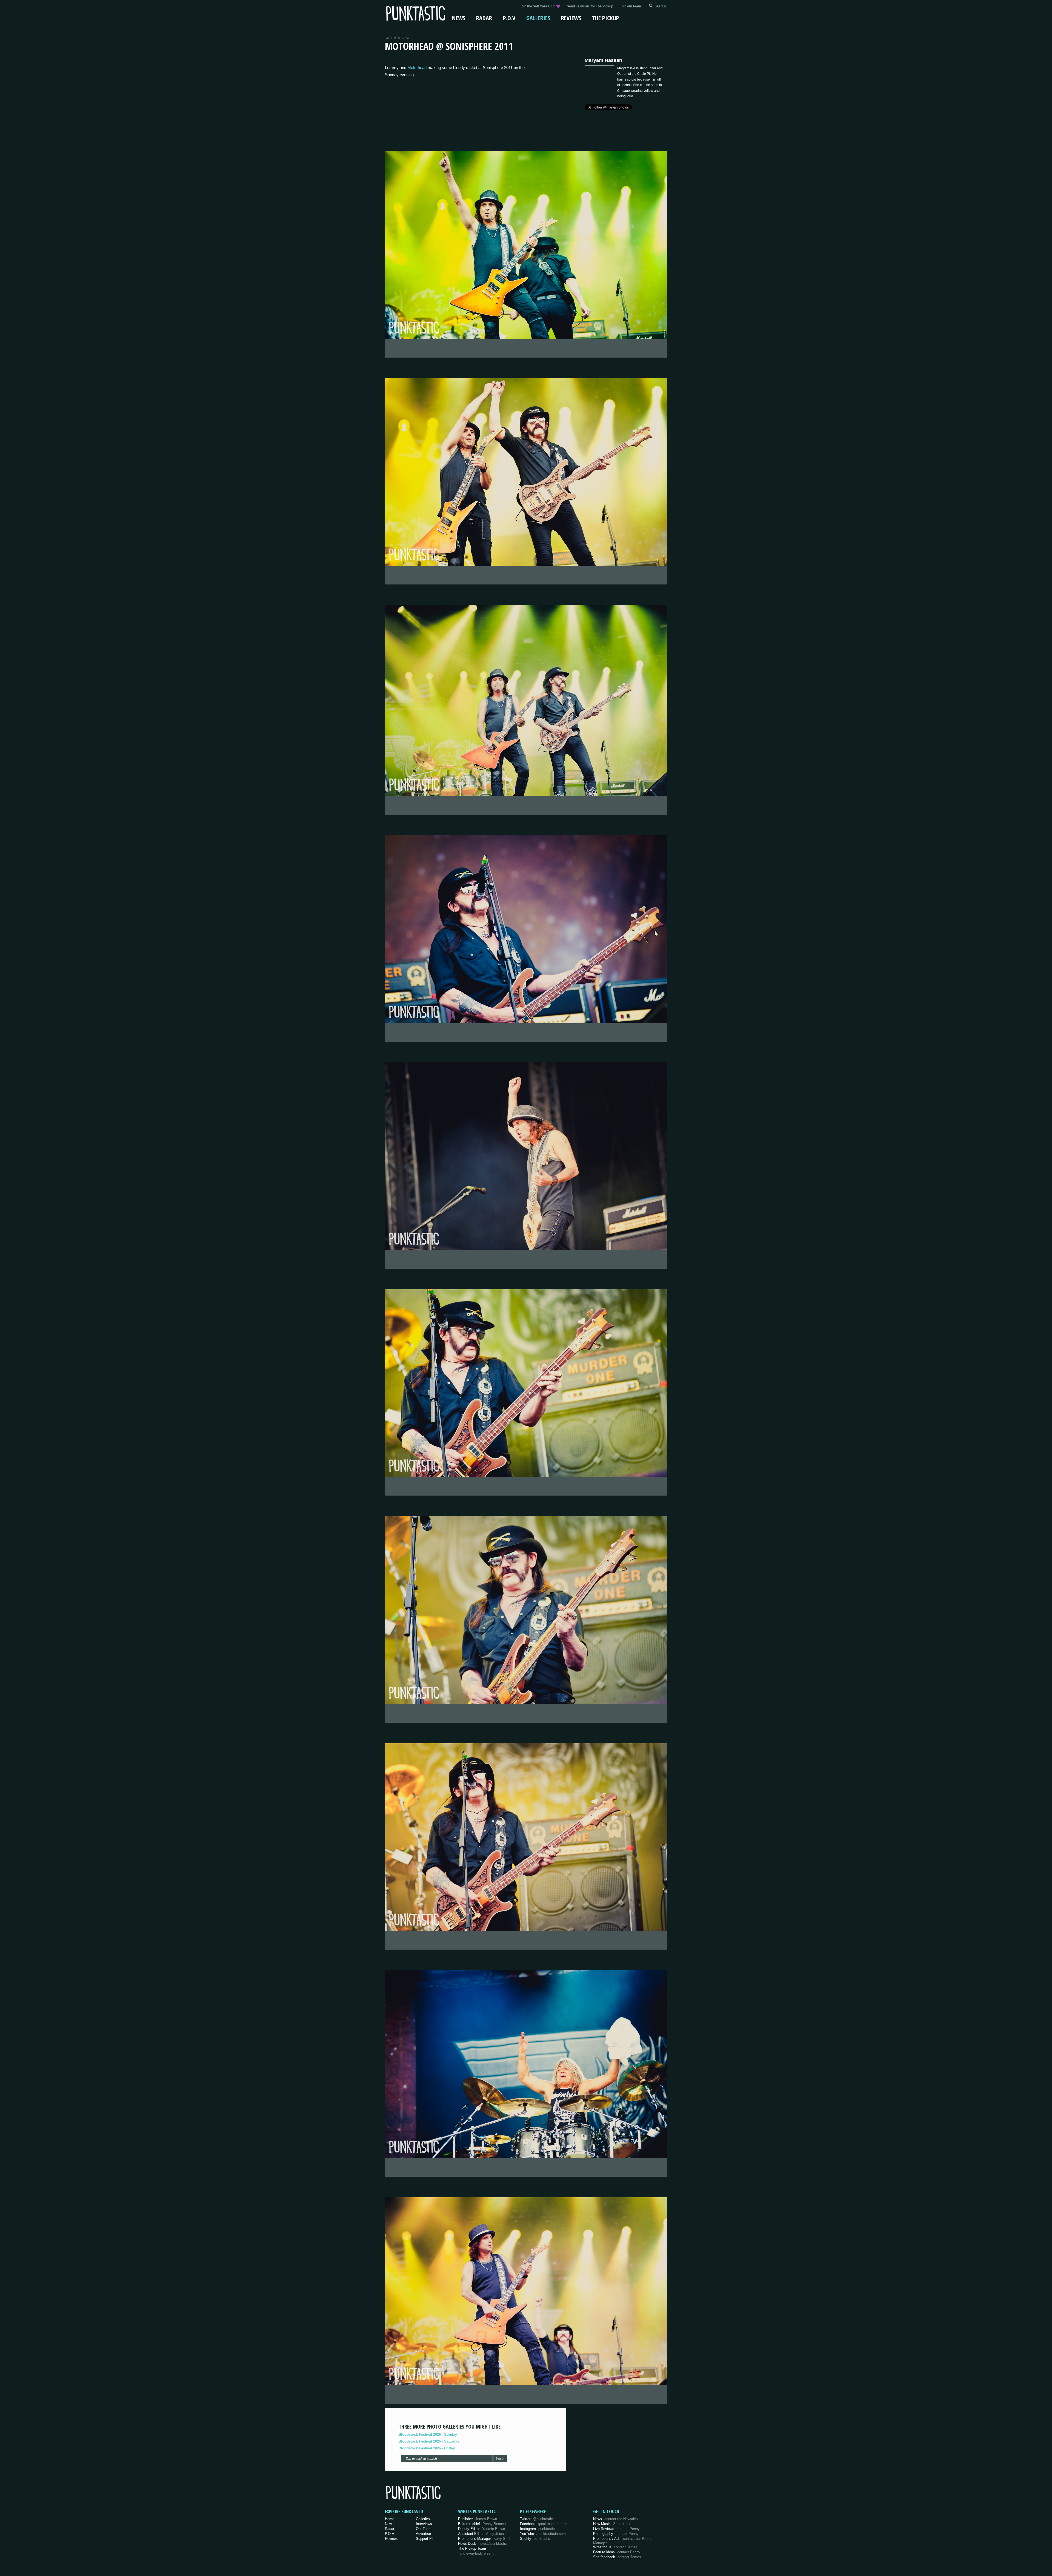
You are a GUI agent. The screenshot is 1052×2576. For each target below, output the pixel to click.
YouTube (543, 2534)
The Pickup (606, 18)
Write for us (615, 2547)
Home (390, 2519)
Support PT (425, 2539)
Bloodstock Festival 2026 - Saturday (429, 2441)
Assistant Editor (481, 2534)
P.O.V (509, 18)
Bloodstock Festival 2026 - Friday (427, 2448)
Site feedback (617, 2557)
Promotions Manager (485, 2539)
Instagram (537, 2529)
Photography (616, 2534)
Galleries (538, 18)
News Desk (482, 2544)
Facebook (544, 2524)
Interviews (424, 2524)
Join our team (630, 6)
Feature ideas (617, 2552)
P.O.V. (390, 2534)
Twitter (536, 2519)
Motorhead (417, 68)
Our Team (424, 2529)
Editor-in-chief (482, 2524)
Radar (484, 18)
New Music (613, 2524)
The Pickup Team (472, 2548)
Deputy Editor (481, 2529)
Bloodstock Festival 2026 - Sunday (428, 2434)
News (459, 18)
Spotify (535, 2539)
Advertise (423, 2534)
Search (500, 2458)
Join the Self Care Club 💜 (540, 6)
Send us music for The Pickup (590, 6)
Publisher (478, 2519)
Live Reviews (616, 2529)
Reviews (571, 18)
